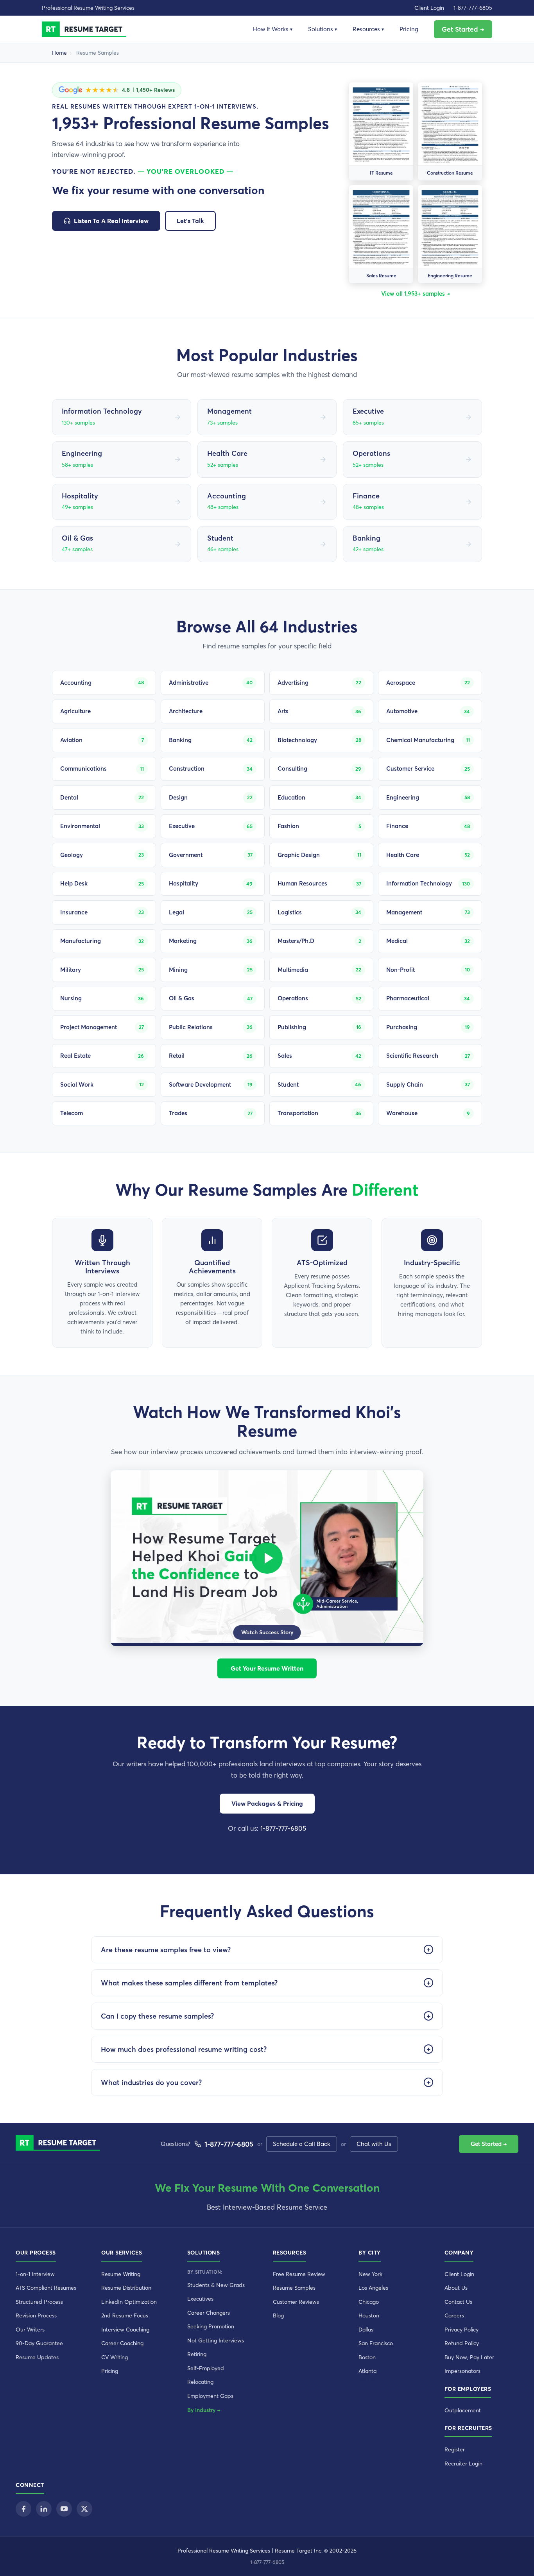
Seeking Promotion (211, 2326)
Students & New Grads (216, 2285)
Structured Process (39, 2302)
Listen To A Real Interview (111, 221)
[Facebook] (23, 2509)
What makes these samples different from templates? (189, 1983)
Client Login (429, 8)
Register (455, 2449)
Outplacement (463, 2410)
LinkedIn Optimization (129, 2302)
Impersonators (462, 2371)
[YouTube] (64, 2509)
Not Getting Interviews (216, 2340)
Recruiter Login (463, 2464)
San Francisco (376, 2343)
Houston (369, 2315)
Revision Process (36, 2315)
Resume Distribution (126, 2288)
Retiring (197, 2354)
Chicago (369, 2302)
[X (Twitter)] (84, 2509)
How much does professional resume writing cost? (184, 2049)
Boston (367, 2357)
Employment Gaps (210, 2396)
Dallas (366, 2330)
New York (370, 2274)
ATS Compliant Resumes (46, 2288)
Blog (278, 2315)
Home (59, 53)
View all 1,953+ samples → (416, 294)
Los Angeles (373, 2288)
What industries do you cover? (151, 2082)
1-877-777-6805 (473, 8)
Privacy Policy (461, 2330)
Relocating (200, 2382)
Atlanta (367, 2371)
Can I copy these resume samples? (157, 2016)
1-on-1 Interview (35, 2274)
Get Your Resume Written (267, 1668)
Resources (368, 29)
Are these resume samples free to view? (166, 1950)
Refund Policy (462, 2343)
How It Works (273, 29)
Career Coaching (122, 2343)
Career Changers (209, 2313)
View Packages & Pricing (267, 1803)
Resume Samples (294, 2288)
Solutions (323, 29)
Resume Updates (37, 2357)
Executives (200, 2299)
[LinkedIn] (44, 2509)
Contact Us (458, 2302)
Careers (454, 2315)
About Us (456, 2288)
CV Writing (115, 2357)
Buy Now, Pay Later (469, 2357)
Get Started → (463, 29)
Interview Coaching (125, 2330)
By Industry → (204, 2410)
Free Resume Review (299, 2274)
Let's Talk (190, 221)
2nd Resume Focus (125, 2315)
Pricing (409, 29)
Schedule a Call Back (302, 2144)
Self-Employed (206, 2368)
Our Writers (30, 2330)
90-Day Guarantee (39, 2343)
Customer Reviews (296, 2302)
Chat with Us (374, 2144)
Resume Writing (121, 2274)
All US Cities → (380, 2381)
